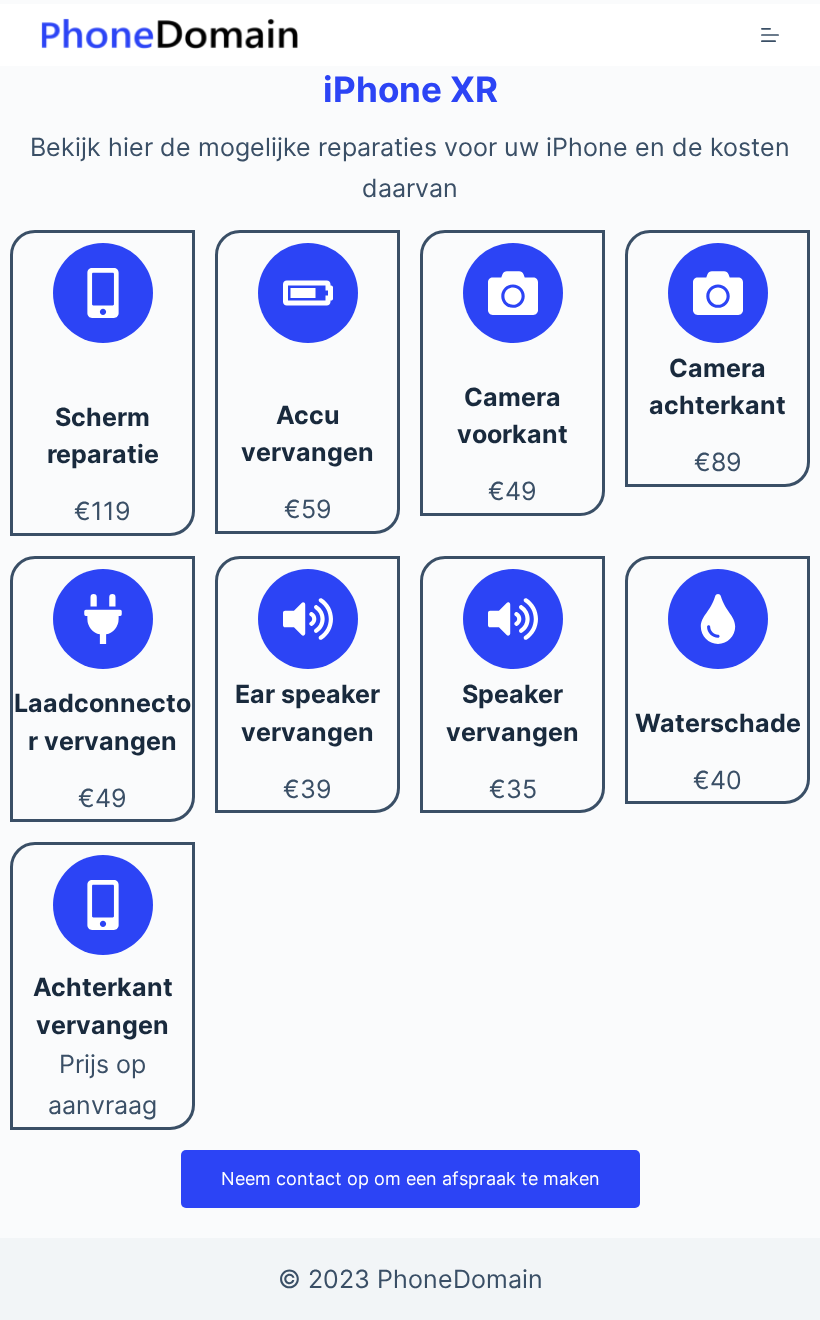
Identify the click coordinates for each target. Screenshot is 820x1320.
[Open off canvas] (770, 35)
